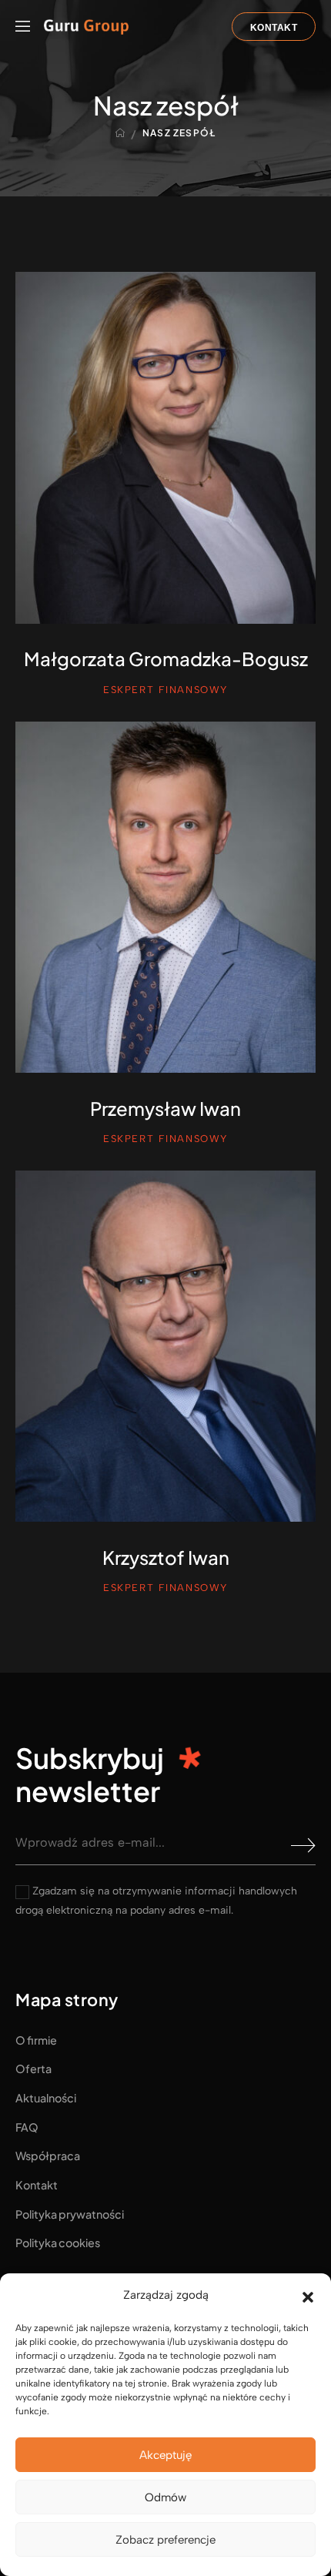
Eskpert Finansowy (165, 690)
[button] (308, 2296)
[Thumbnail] (165, 447)
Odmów (165, 2497)
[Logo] (86, 27)
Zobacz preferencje (165, 2540)
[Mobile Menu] (23, 27)
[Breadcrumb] (120, 133)
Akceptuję (165, 2455)
